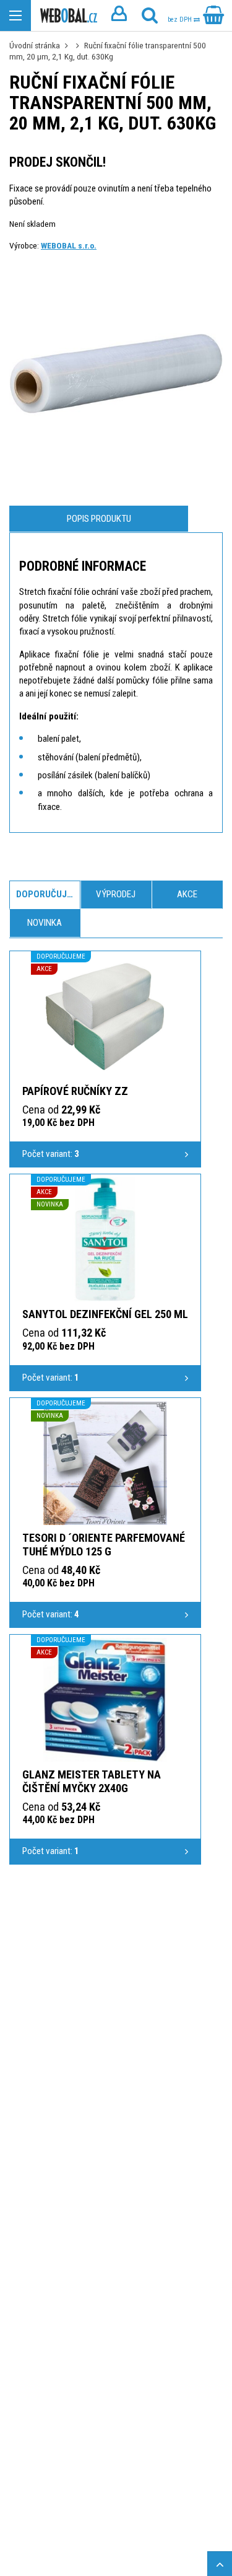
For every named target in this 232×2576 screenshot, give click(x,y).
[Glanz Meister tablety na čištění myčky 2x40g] (105, 1700)
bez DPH (181, 20)
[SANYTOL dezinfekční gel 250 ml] (105, 1239)
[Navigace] (15, 15)
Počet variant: (51, 1154)
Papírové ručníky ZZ (75, 1091)
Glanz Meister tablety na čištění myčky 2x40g (92, 1781)
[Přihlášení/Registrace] (119, 15)
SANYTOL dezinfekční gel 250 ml (105, 1314)
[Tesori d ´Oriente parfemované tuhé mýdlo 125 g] (105, 1463)
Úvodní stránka (35, 45)
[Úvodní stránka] (69, 16)
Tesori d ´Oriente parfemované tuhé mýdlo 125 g (104, 1545)
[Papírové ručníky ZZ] (105, 1016)
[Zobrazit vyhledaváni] (150, 15)
